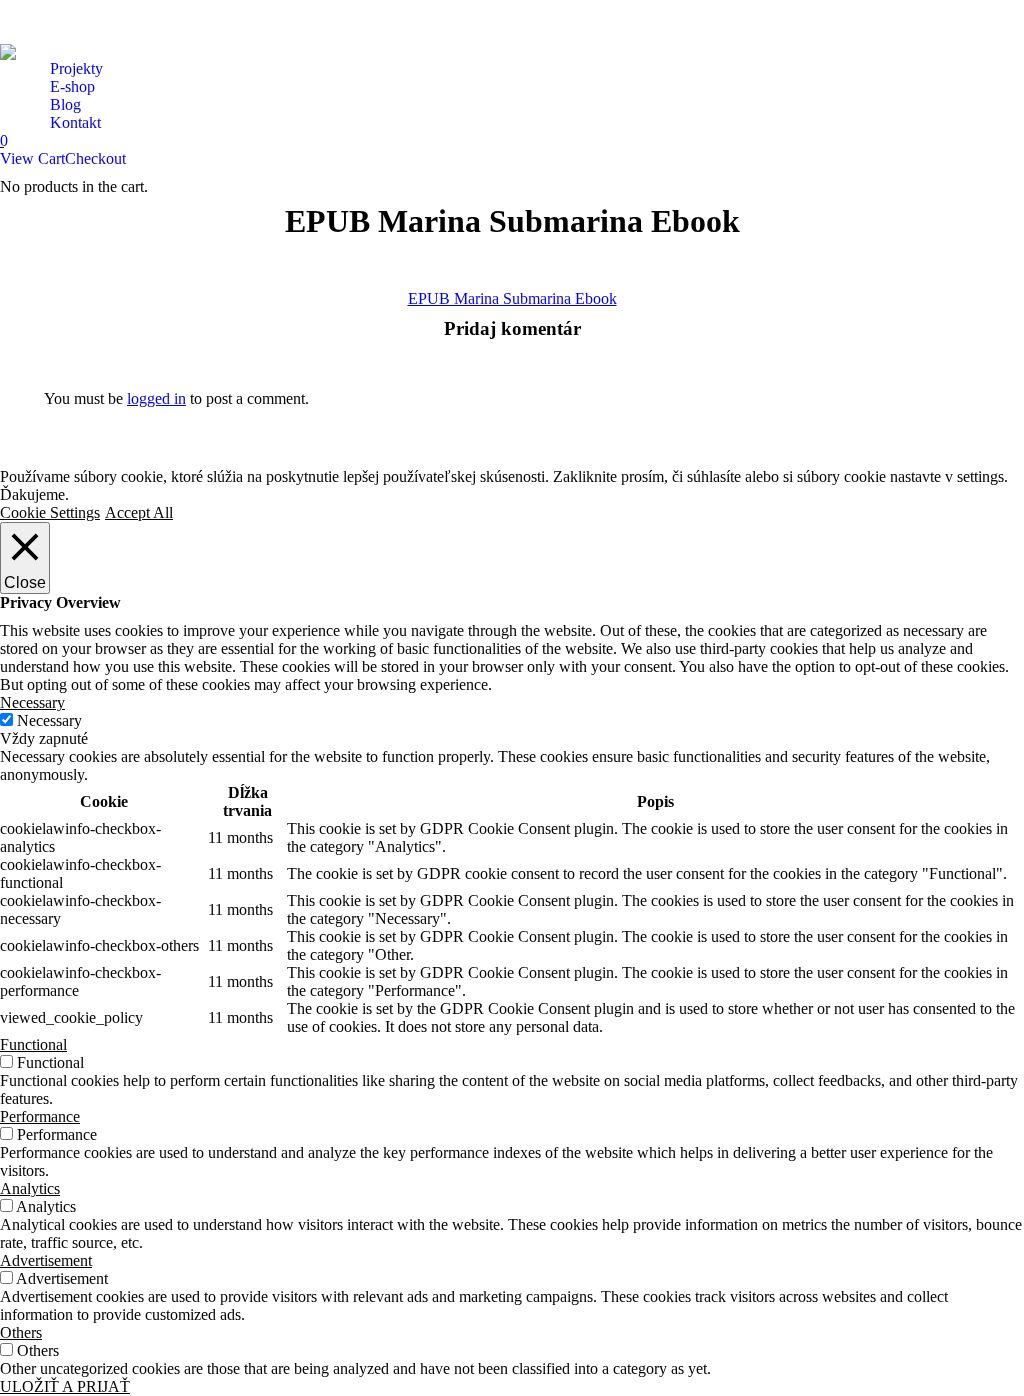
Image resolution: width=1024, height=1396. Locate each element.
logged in (156, 398)
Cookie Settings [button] (50, 512)
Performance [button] (40, 1116)
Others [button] (21, 1332)
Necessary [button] (32, 702)
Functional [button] (33, 1044)
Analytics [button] (30, 1188)
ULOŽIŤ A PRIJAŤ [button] (65, 1386)
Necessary (49, 720)
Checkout (95, 158)
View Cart (32, 158)
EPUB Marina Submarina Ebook (512, 298)
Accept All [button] (139, 512)
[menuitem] (76, 69)
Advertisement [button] (46, 1260)
